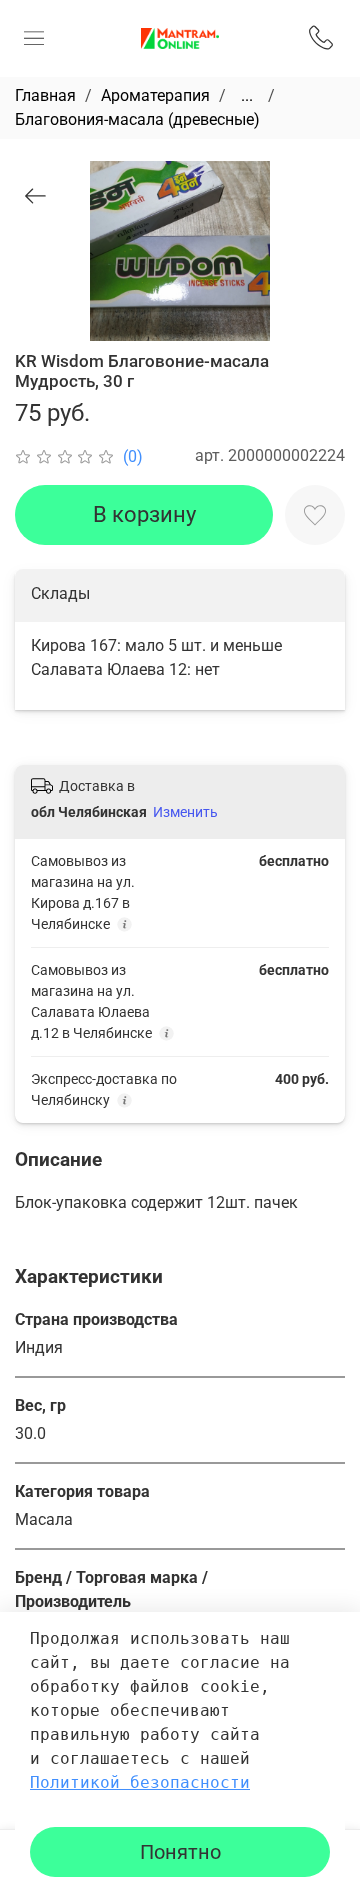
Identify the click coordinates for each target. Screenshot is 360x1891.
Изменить (185, 812)
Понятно (180, 1852)
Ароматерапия (155, 95)
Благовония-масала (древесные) (137, 119)
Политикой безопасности (140, 1782)
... (247, 96)
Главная (45, 95)
